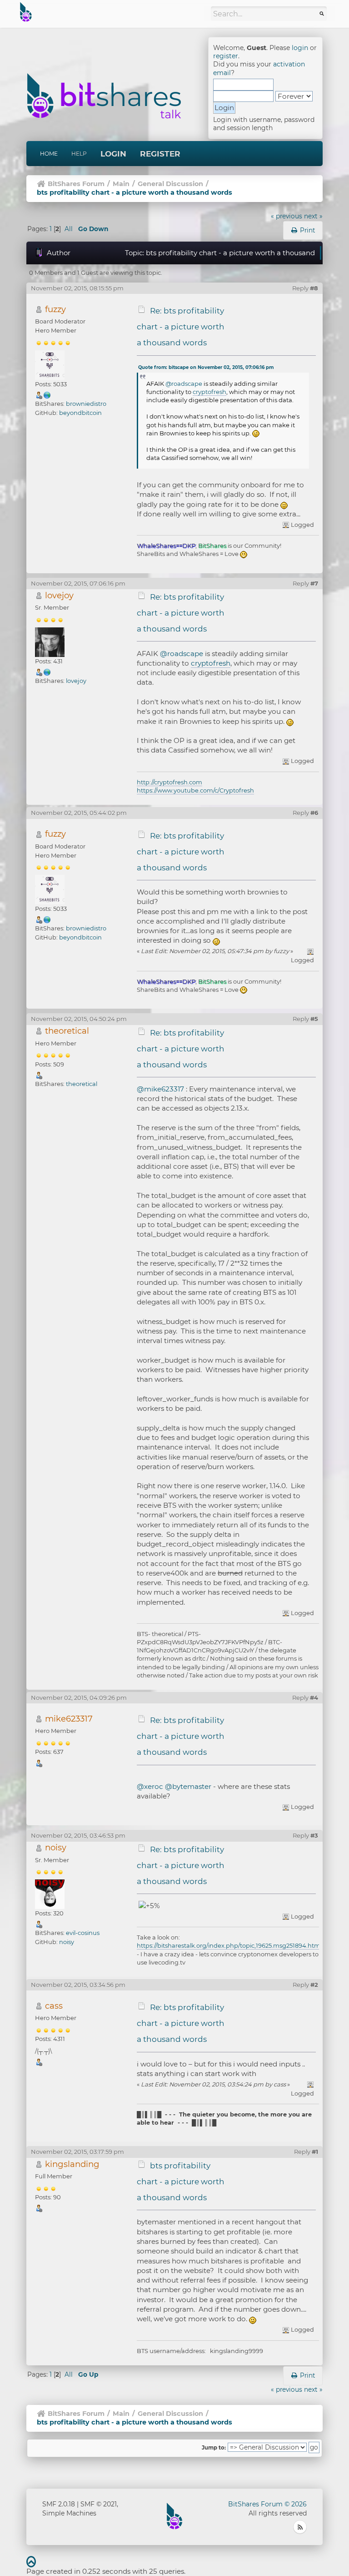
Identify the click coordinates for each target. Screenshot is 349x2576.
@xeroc (150, 1786)
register (226, 56)
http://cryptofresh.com (170, 782)
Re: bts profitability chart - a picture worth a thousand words (181, 327)
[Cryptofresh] (47, 672)
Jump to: (214, 2448)
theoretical (67, 1031)
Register (160, 154)
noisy (56, 1847)
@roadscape (184, 384)
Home (49, 154)
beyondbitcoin (80, 413)
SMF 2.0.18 (59, 2504)
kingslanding (72, 2164)
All (69, 229)
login (300, 48)
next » (313, 216)
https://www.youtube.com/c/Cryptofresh (195, 790)
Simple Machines (69, 2513)
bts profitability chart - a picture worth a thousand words (181, 2182)
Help (79, 154)
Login (113, 154)
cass (54, 2006)
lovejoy (59, 595)
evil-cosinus (83, 1933)
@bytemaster (188, 1786)
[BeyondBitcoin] (47, 394)
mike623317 (69, 1719)
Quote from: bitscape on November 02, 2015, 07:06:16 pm (206, 367)
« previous (287, 216)
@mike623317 (160, 1089)
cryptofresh (209, 392)
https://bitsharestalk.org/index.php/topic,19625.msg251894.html (229, 1945)
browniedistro (86, 404)
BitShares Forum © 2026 (267, 2504)
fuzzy (55, 309)
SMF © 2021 (99, 2504)
